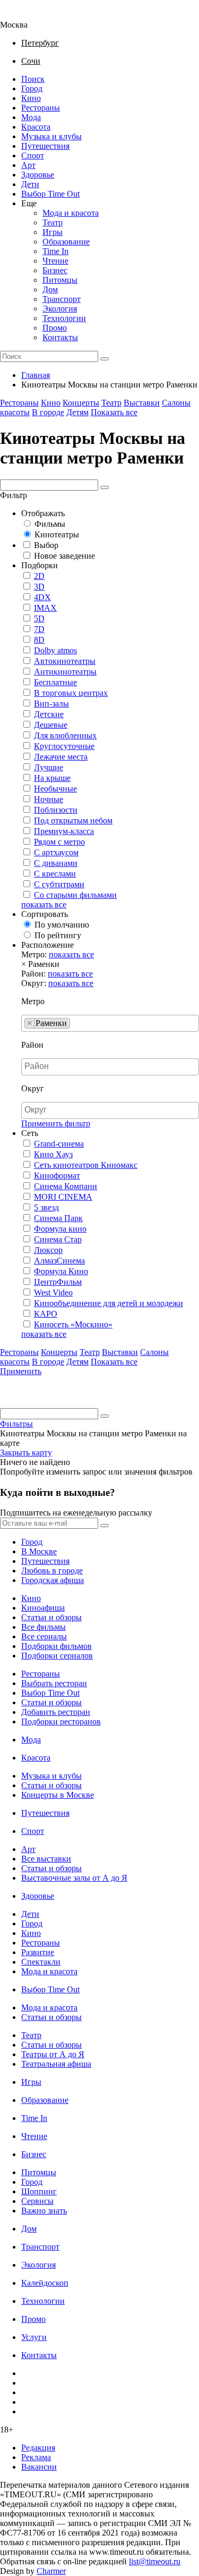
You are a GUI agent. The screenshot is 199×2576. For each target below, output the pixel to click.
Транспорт (62, 299)
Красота (36, 127)
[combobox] (110, 1023)
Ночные (49, 799)
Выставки (142, 403)
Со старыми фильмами (75, 895)
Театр (53, 222)
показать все (44, 904)
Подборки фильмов (57, 1646)
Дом (50, 289)
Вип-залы (51, 704)
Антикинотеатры (65, 672)
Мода (31, 117)
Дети (30, 184)
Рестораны (41, 108)
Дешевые (51, 725)
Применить (21, 1371)
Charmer (51, 2571)
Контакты (60, 337)
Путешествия (45, 146)
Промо (55, 328)
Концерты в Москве (58, 1795)
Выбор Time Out (50, 194)
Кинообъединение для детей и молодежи (109, 1303)
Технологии (64, 318)
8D (39, 640)
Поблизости (56, 810)
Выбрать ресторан (54, 1683)
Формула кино (60, 1229)
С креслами (55, 874)
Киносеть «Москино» (73, 1324)
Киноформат (57, 1176)
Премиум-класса (64, 831)
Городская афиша (53, 1580)
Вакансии (39, 2467)
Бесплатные (55, 682)
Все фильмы (44, 1627)
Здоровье (38, 175)
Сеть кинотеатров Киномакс (86, 1165)
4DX (42, 597)
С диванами (56, 863)
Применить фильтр (56, 1123)
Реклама (36, 2457)
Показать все (114, 412)
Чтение (55, 261)
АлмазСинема (59, 1261)
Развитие (38, 1952)
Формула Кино (61, 1271)
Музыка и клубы (51, 136)
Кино (31, 98)
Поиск (33, 79)
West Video (53, 1293)
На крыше (52, 778)
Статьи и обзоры (51, 1617)
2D (39, 576)
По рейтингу (58, 935)
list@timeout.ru (155, 2561)
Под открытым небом (73, 820)
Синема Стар (58, 1239)
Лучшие (49, 767)
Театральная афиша (56, 2064)
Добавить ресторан (56, 1712)
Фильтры (16, 1424)
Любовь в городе (52, 1571)
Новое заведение (64, 556)
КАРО (46, 1314)
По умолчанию (62, 925)
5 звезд (46, 1207)
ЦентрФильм (58, 1282)
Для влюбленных (65, 735)
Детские (49, 714)
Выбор (46, 545)
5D (39, 618)
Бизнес (55, 270)
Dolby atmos (55, 650)
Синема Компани (66, 1186)
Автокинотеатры (65, 661)
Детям (77, 412)
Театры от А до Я (53, 2054)
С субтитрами (59, 884)
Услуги (34, 2337)
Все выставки (46, 1859)
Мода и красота (71, 213)
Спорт (33, 155)
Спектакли (41, 1962)
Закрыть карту (26, 1453)
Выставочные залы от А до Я (74, 1878)
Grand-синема (59, 1144)
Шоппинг (39, 2191)
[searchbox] (76, 1023)
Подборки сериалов (57, 1656)
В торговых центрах (71, 693)
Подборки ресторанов (61, 1721)
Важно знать (44, 2211)
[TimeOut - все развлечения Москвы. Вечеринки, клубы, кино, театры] (23, 15)
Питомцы (60, 280)
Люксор (48, 1250)
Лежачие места (61, 757)
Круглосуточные (64, 746)
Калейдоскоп (45, 2283)
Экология (60, 309)
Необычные (55, 789)
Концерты (81, 403)
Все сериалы (44, 1636)
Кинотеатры (57, 534)
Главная (36, 375)
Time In (55, 251)
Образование (66, 242)
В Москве (39, 1551)
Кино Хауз (53, 1154)
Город (32, 89)
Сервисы (37, 2201)
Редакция (38, 2448)
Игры (53, 232)
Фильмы (50, 524)
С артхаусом (56, 852)
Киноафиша (43, 1608)
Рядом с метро (59, 842)
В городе (48, 412)
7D (39, 629)
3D (39, 587)
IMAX (45, 608)
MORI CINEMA (63, 1197)
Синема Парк (58, 1218)
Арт (28, 165)
